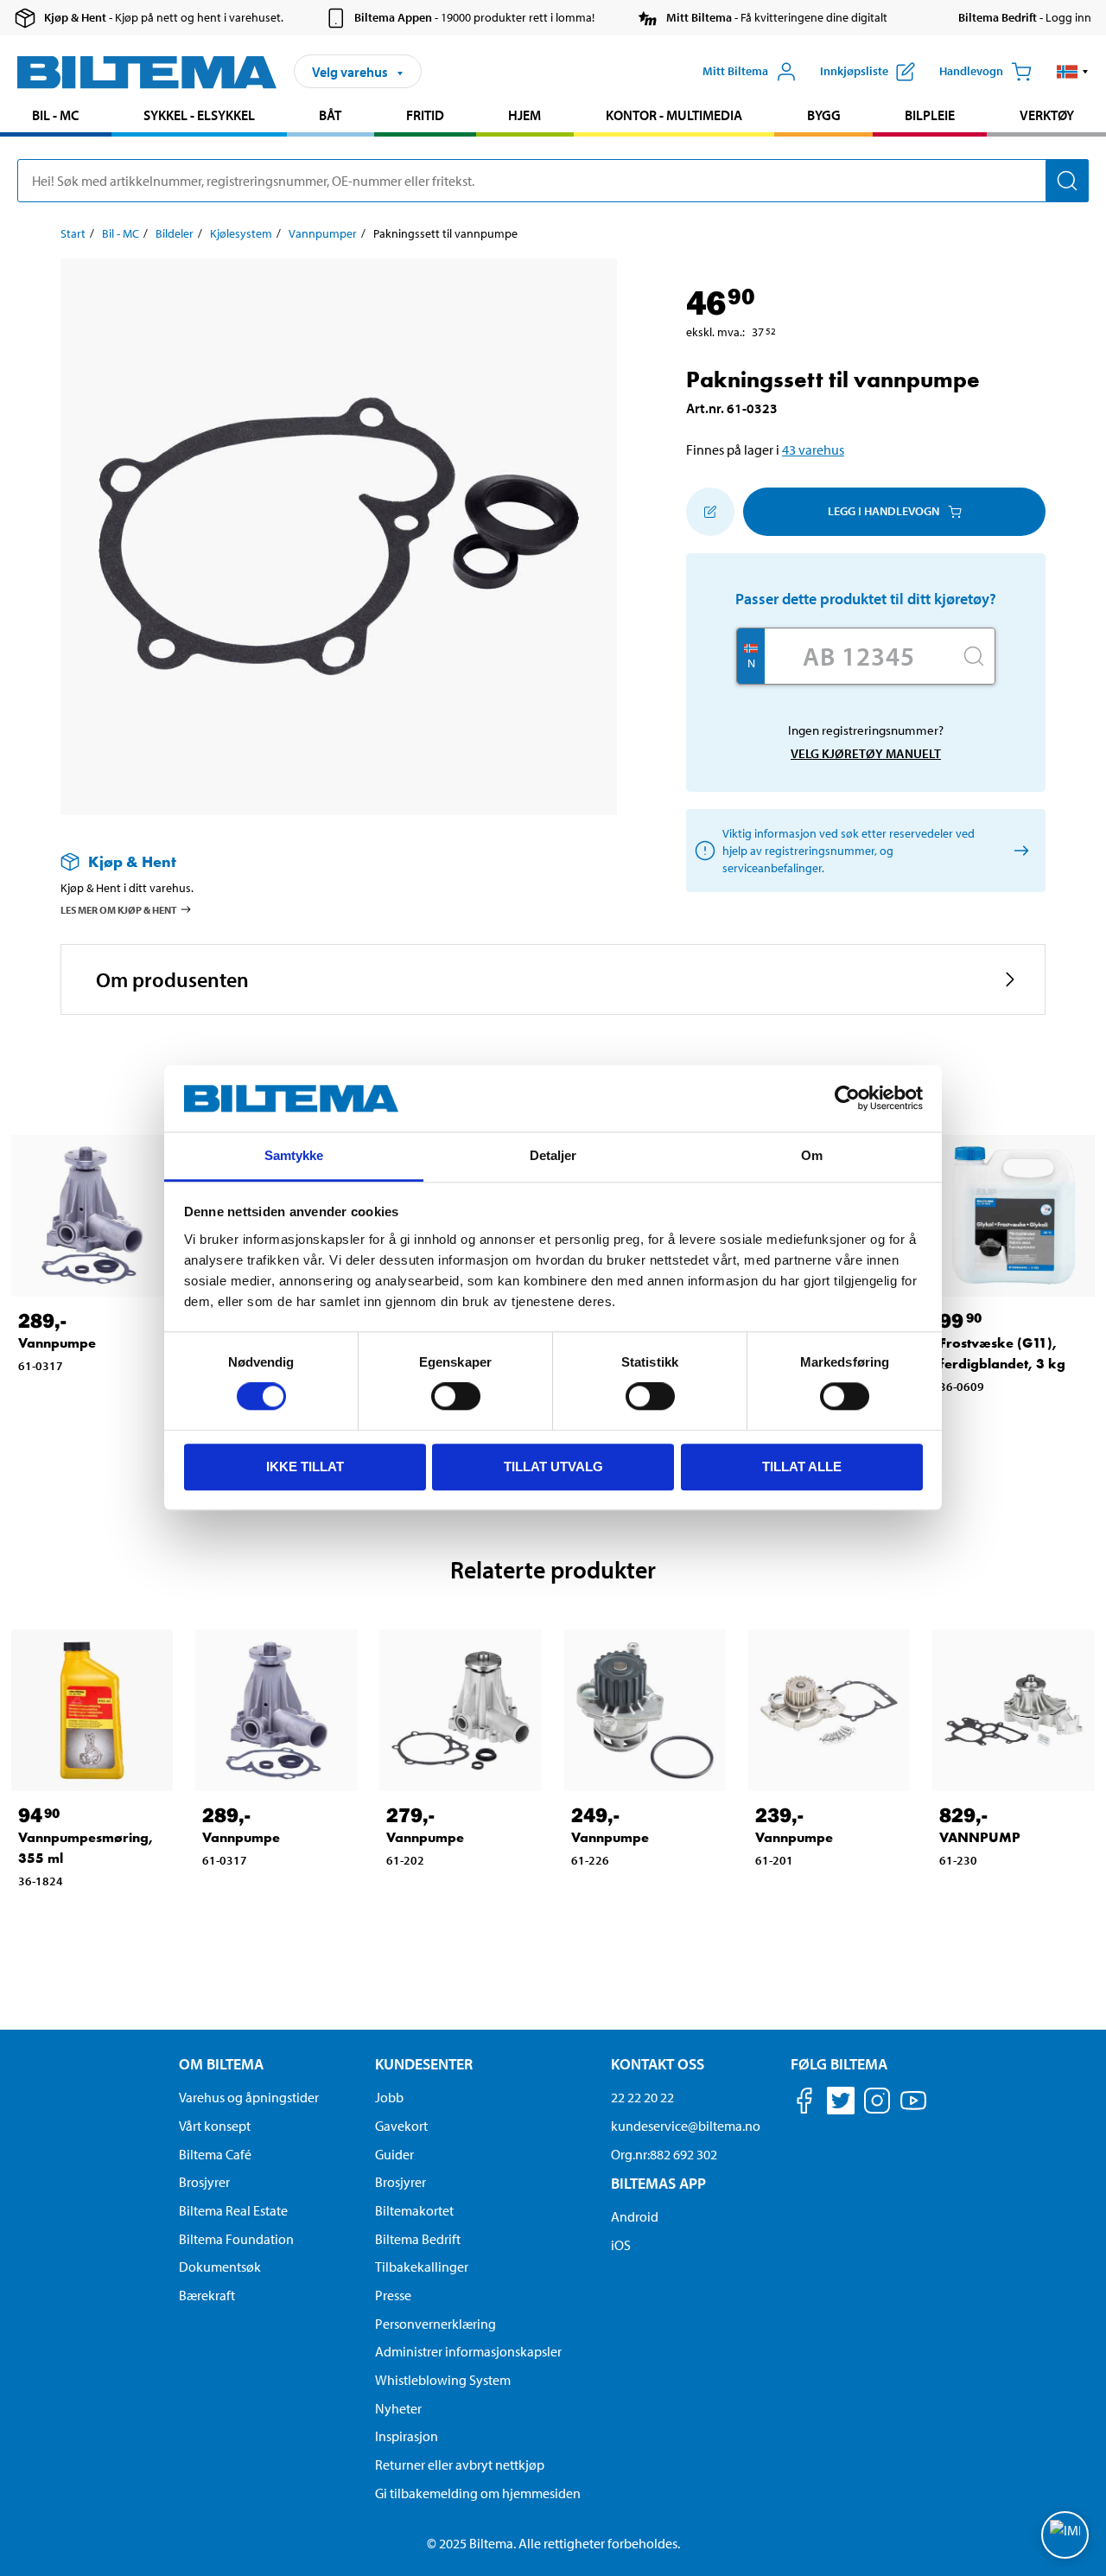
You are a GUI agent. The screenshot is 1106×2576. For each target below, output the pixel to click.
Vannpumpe (57, 1343)
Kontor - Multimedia (674, 115)
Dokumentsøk (220, 2267)
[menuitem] (56, 117)
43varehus (813, 450)
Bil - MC (55, 115)
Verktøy (1047, 115)
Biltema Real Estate (233, 2210)
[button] (1073, 72)
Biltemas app (658, 2183)
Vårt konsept (215, 2126)
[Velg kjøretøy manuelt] (1018, 850)
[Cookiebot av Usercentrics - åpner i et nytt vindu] (847, 1099)
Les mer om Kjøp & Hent (119, 910)
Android (635, 2216)
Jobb (389, 2097)
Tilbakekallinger (422, 2267)
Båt (330, 115)
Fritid (425, 115)
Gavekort (401, 2126)
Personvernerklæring (435, 2324)
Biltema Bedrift (418, 2239)
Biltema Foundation (236, 2239)
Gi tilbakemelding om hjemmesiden (478, 2493)
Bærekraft (207, 2295)
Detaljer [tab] (553, 1155)
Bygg (824, 115)
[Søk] (1067, 181)
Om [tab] (812, 1155)
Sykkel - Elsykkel (199, 115)
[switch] (456, 1396)
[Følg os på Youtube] (913, 2109)
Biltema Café (215, 2154)
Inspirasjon (407, 2436)
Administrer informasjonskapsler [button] (468, 2351)
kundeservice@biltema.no (686, 2126)
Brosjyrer (204, 2182)
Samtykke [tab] (294, 1155)
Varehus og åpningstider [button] (249, 2097)
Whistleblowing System (443, 2380)
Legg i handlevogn (884, 511)
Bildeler (175, 233)
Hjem (524, 115)
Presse (393, 2295)
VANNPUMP (980, 1837)
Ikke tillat (305, 1467)
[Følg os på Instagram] (877, 2104)
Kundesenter (424, 2064)
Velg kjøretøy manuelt (866, 753)
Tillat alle (802, 1467)
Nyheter (398, 2408)
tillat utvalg (553, 1467)
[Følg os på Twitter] (841, 2104)
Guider (394, 2154)
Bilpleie (930, 115)
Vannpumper (323, 233)
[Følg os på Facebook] (804, 2104)
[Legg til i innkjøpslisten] (710, 512)
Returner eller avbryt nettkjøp (460, 2464)
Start (73, 233)
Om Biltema (221, 2064)
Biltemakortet (414, 2210)
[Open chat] (1065, 2535)
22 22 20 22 (642, 2097)
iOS (621, 2245)
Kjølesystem (241, 233)
